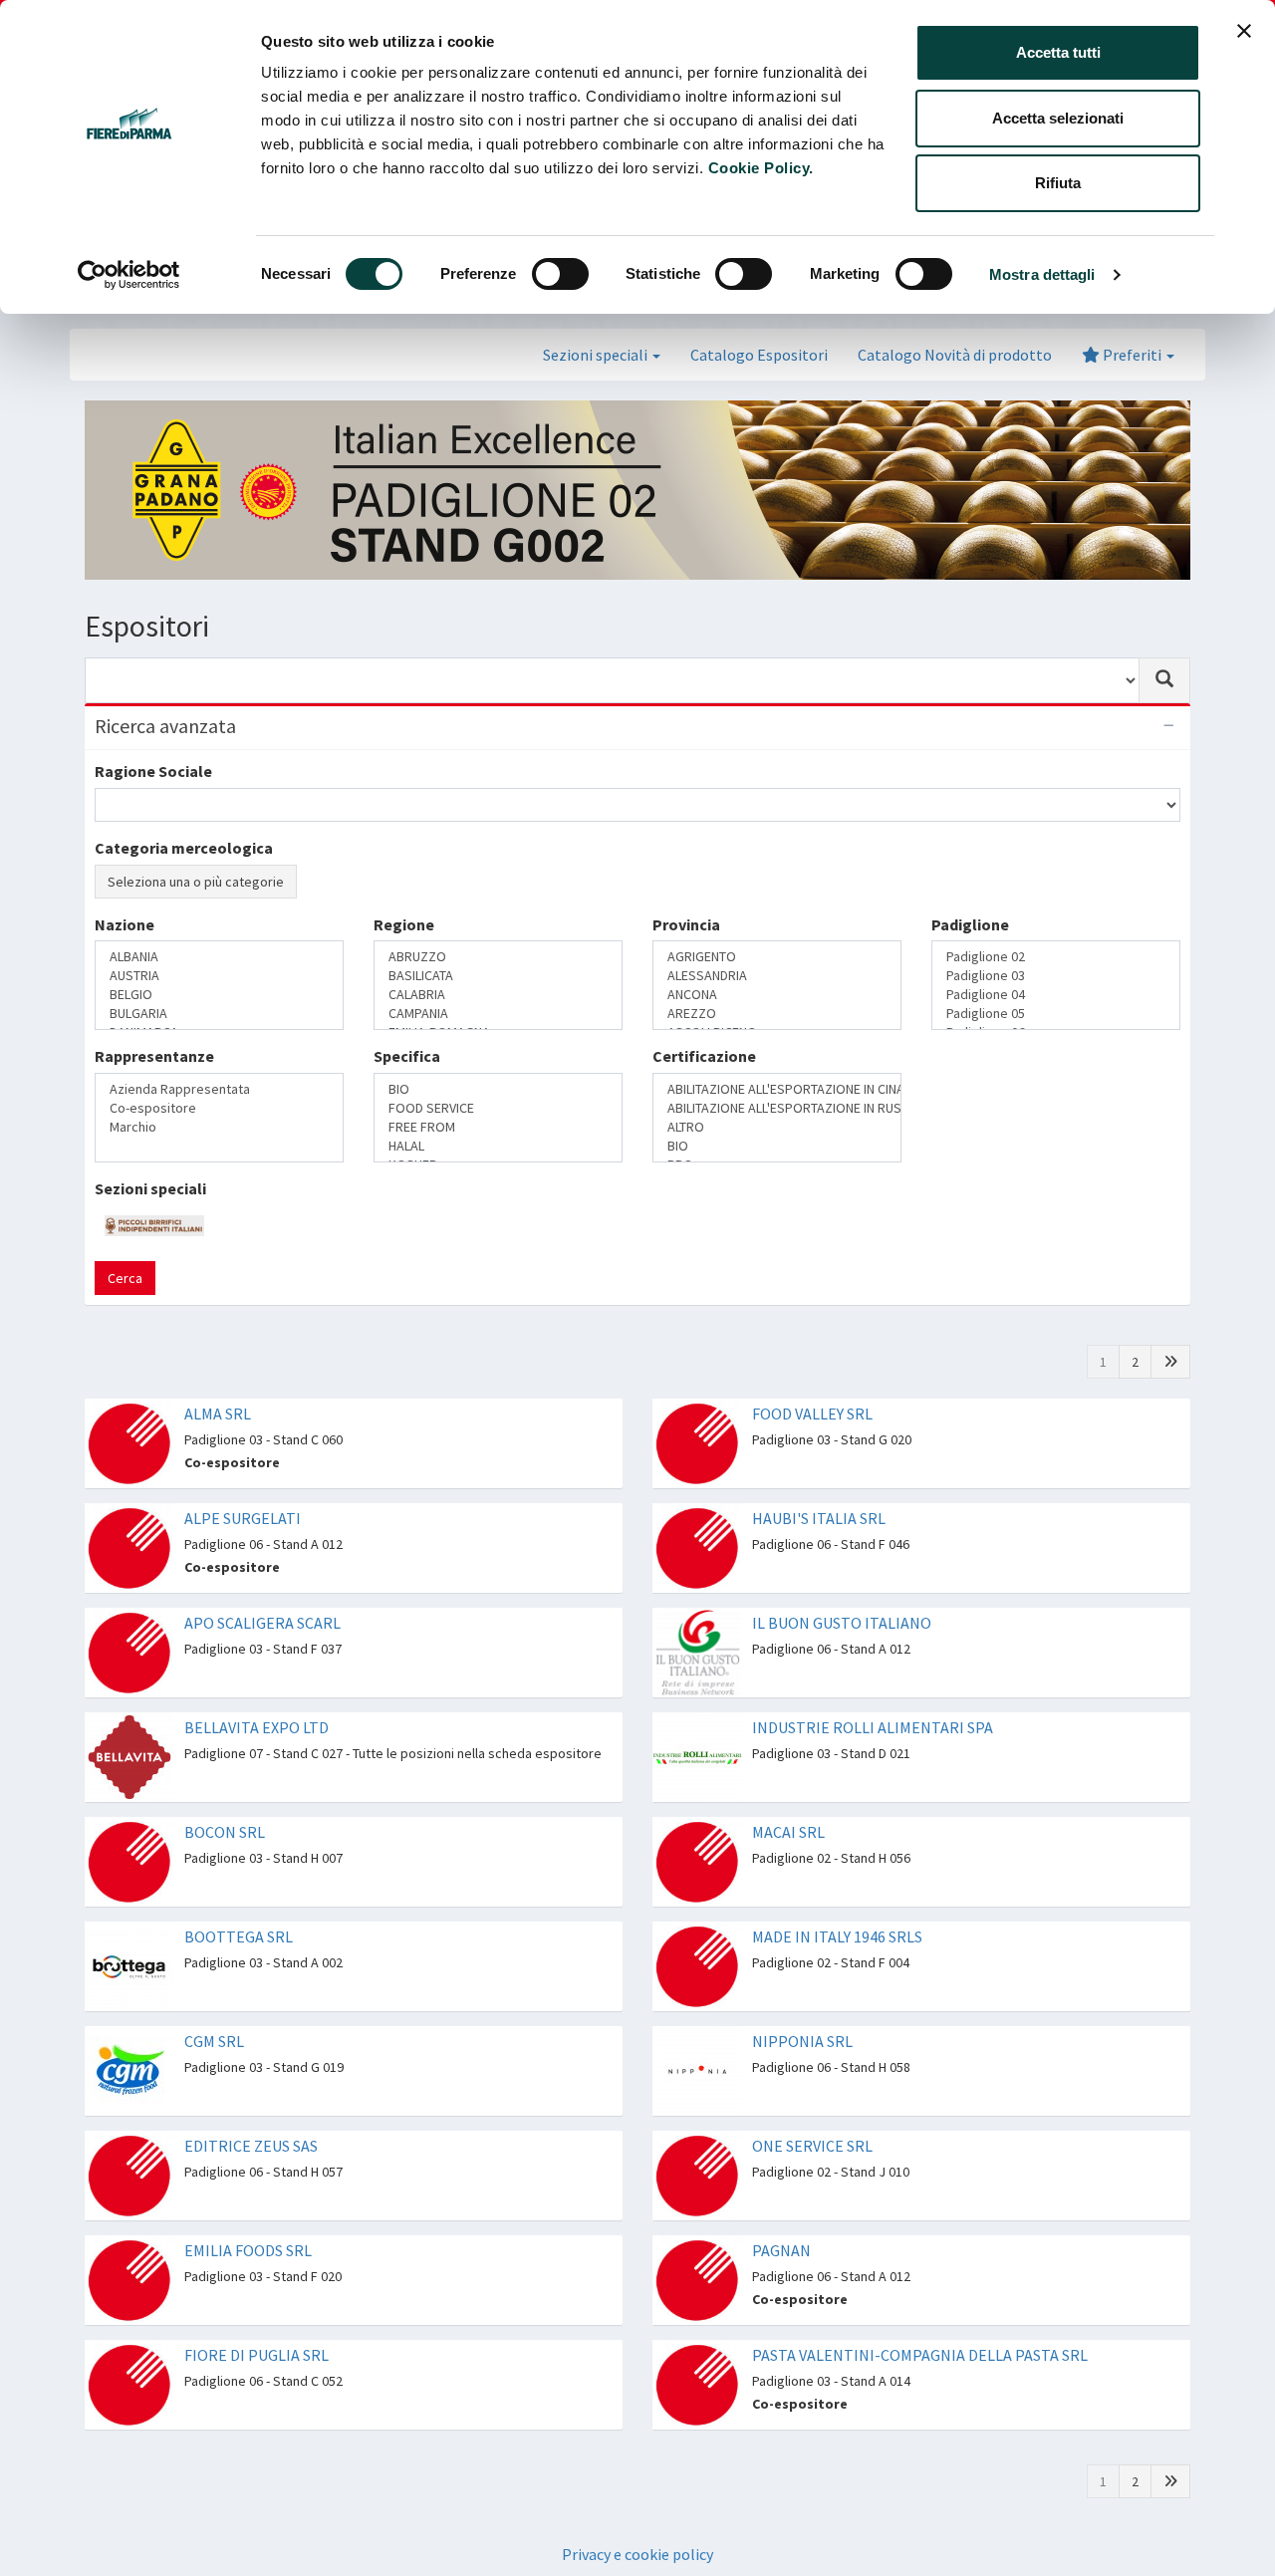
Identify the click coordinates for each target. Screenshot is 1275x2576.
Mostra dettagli (1042, 274)
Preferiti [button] (1132, 355)
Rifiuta (1058, 183)
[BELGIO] (219, 995)
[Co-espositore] (219, 1108)
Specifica (407, 1056)
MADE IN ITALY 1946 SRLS (837, 1936)
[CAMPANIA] (498, 1014)
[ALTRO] (777, 1127)
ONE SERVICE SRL (812, 2146)
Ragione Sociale (153, 771)
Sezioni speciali (150, 1188)
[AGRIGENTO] (777, 957)
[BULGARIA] (219, 1014)
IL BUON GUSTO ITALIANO (842, 1623)
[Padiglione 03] (1056, 976)
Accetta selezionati (1058, 118)
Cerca (125, 1278)
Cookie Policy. (761, 168)
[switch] (560, 274)
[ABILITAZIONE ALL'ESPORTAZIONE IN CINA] (777, 1089)
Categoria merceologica (184, 848)
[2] (1170, 1362)
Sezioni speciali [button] (597, 355)
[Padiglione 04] (1056, 995)
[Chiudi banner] (1244, 31)
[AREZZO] (777, 1014)
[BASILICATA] (498, 976)
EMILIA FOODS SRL (248, 2250)
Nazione (125, 924)
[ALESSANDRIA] (777, 976)
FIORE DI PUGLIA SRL (256, 2355)
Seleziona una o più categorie (196, 882)
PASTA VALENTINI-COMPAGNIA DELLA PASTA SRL (920, 2355)
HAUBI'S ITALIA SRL (819, 1518)
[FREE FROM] (498, 1127)
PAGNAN (781, 2250)
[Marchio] (219, 1127)
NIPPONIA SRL (802, 2041)
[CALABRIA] (498, 995)
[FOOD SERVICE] (498, 1108)
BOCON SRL (225, 1832)
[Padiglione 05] (1056, 1014)
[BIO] (498, 1089)
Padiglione (970, 924)
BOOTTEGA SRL (239, 1936)
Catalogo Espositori (759, 355)
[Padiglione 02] (1056, 957)
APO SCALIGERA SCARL (262, 1623)
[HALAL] (498, 1146)
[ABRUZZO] (498, 957)
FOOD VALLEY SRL (812, 1414)
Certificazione (704, 1056)
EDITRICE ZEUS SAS (251, 2146)
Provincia (686, 924)
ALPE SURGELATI (243, 1518)
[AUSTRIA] (219, 976)
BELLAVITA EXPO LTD (256, 1727)
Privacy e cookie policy (637, 2554)
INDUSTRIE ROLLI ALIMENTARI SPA (873, 1727)
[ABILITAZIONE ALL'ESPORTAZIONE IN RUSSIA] (777, 1108)
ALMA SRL (218, 1414)
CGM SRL (214, 2041)
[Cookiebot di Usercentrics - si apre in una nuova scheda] (129, 275)
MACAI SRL (788, 1832)
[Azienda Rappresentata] (219, 1089)
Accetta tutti (1058, 52)
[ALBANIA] (219, 957)
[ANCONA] (777, 995)
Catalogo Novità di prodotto (955, 355)
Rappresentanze (154, 1056)
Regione (404, 924)
